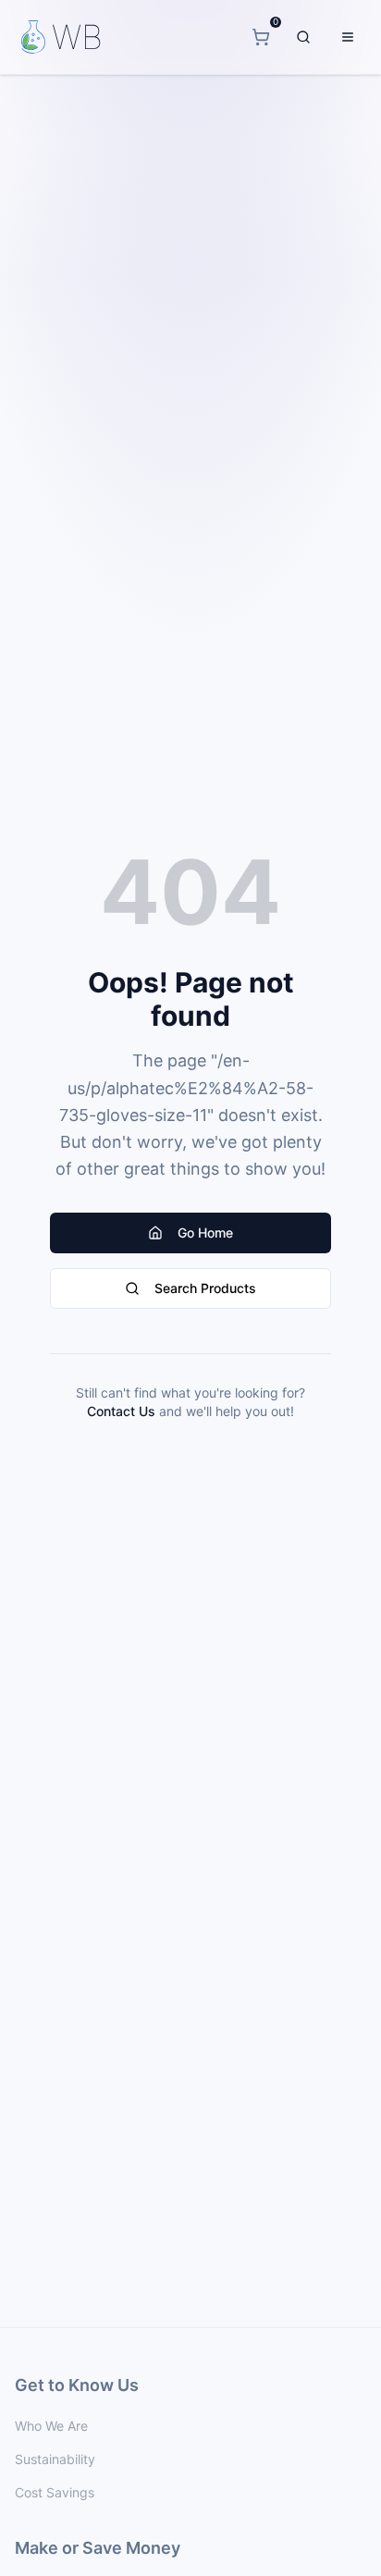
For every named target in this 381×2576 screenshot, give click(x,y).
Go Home (205, 1233)
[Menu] (348, 37)
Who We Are (51, 2426)
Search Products (205, 1288)
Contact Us (121, 1411)
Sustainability (55, 2459)
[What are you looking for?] (303, 37)
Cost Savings (55, 2492)
